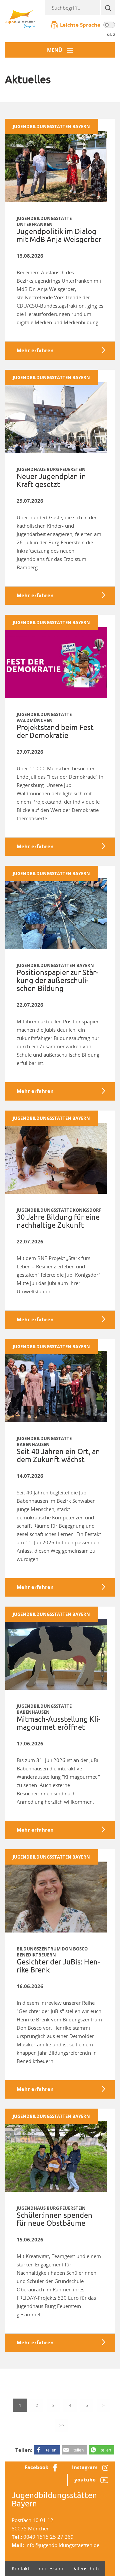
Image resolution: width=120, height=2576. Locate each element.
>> (62, 2425)
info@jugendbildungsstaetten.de (62, 2545)
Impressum (50, 2568)
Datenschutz (85, 2568)
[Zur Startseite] (20, 18)
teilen (51, 2450)
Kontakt (20, 2568)
